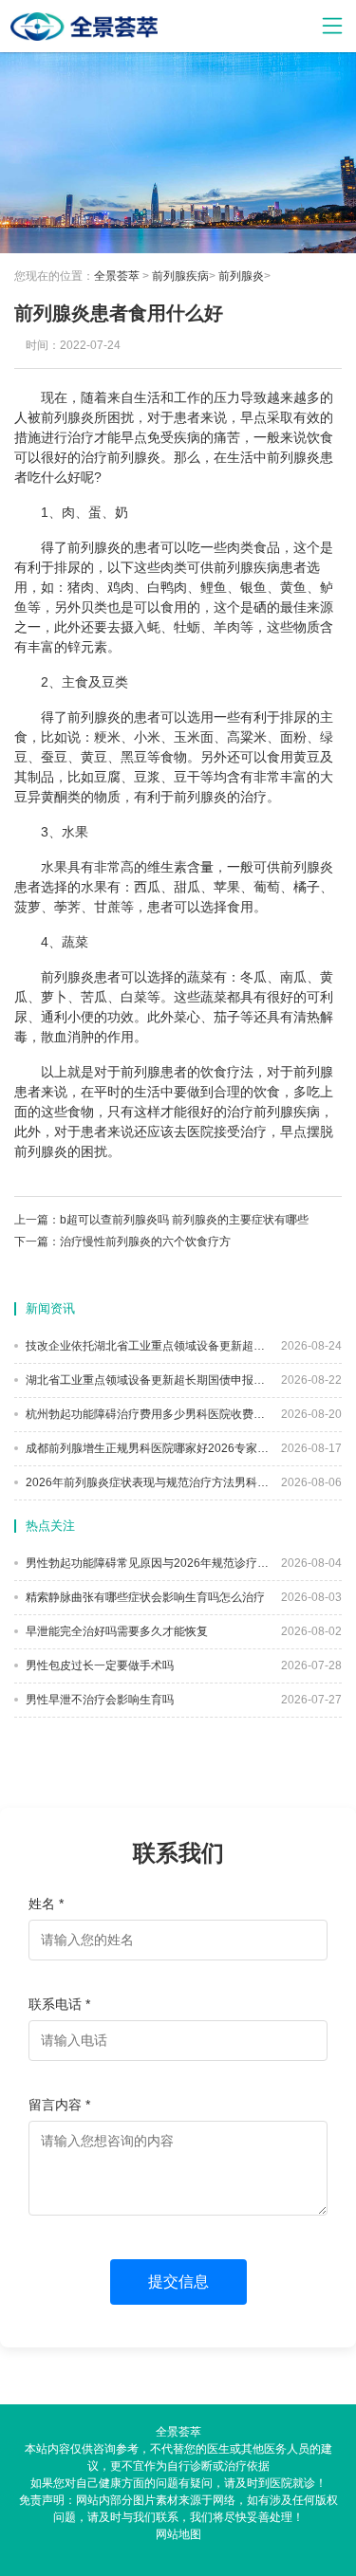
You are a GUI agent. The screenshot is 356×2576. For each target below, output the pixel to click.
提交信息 (178, 2282)
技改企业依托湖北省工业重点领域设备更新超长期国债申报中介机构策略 (147, 1346)
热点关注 (50, 1526)
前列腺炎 (241, 276)
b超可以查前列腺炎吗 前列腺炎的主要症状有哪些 (184, 1220)
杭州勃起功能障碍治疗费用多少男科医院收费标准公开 (147, 1414)
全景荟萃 (117, 276)
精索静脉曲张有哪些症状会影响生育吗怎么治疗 (144, 1597)
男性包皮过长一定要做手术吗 (98, 1665)
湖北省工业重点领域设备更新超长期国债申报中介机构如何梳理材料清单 (147, 1380)
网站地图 (178, 2534)
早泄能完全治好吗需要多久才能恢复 (115, 1631)
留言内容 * (59, 2105)
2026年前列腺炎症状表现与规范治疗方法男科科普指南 (147, 1482)
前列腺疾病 (180, 276)
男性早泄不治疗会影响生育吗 (98, 1700)
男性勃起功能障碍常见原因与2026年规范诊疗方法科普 (147, 1563)
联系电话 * (59, 2004)
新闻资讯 (50, 1308)
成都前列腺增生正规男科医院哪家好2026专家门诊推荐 (147, 1448)
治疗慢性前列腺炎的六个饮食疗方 (145, 1242)
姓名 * (46, 1904)
